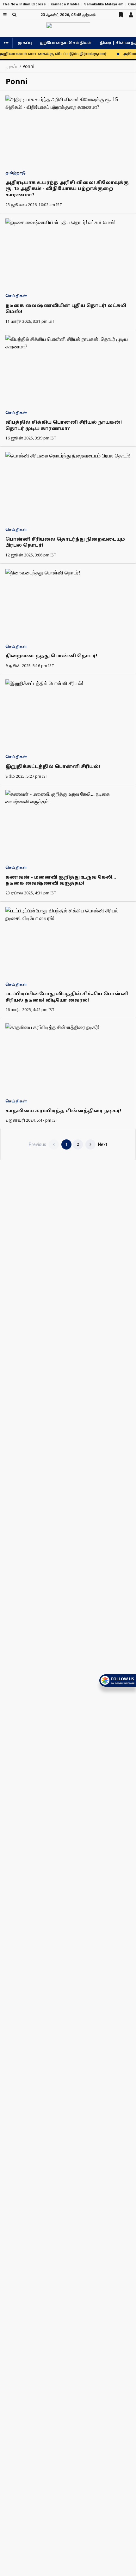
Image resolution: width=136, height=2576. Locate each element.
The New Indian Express (24, 4)
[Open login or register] (131, 15)
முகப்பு (25, 43)
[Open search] (14, 15)
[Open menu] (5, 15)
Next (103, 1144)
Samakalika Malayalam (104, 4)
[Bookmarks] (121, 15)
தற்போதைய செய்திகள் (66, 43)
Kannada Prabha (65, 4)
